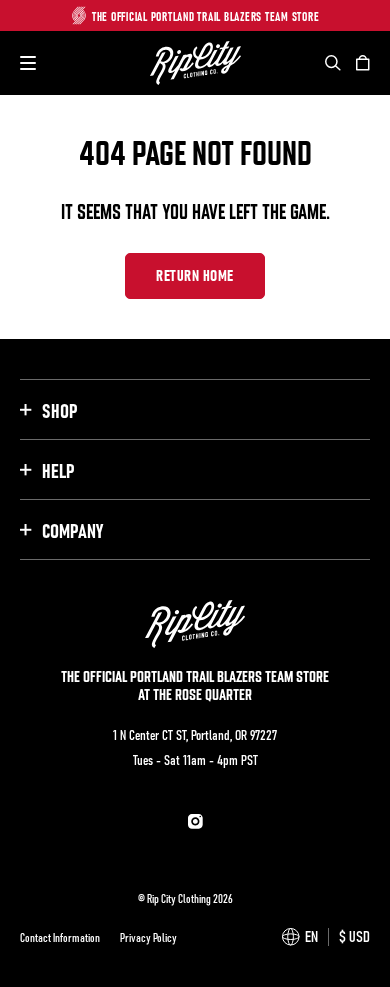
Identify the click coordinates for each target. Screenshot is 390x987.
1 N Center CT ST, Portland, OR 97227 (195, 734)
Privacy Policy (148, 937)
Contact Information (60, 937)
